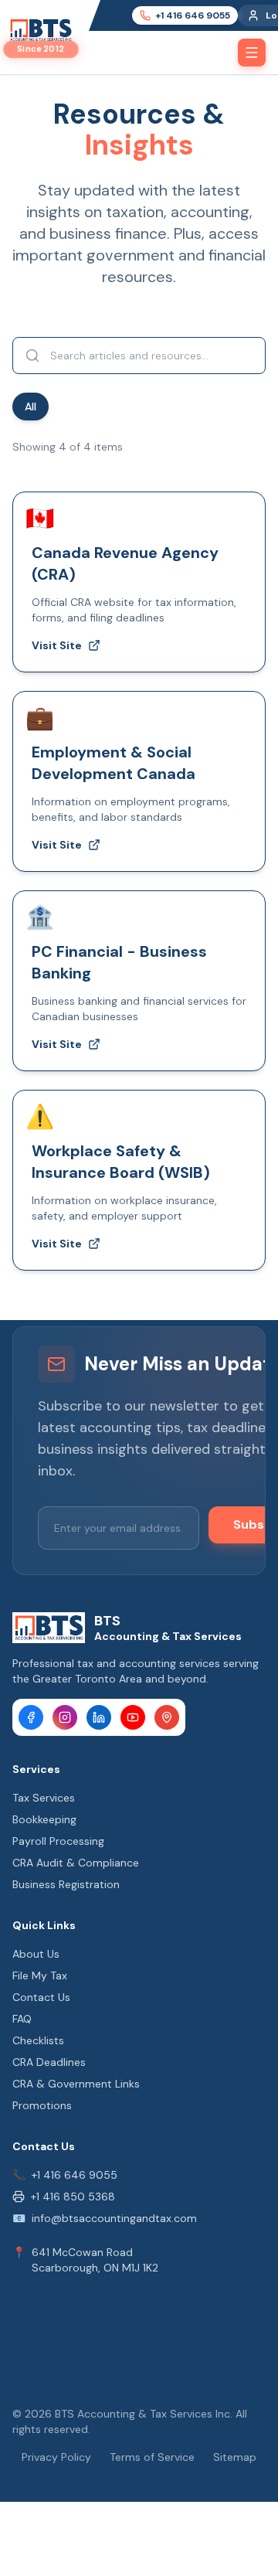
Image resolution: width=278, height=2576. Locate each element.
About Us (36, 1954)
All (31, 407)
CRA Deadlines (49, 2062)
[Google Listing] (167, 1717)
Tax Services (44, 1798)
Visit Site (57, 645)
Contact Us (41, 1997)
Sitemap (235, 2457)
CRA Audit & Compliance (76, 1863)
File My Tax (40, 1975)
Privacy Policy (56, 2457)
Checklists (38, 2040)
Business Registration (66, 1884)
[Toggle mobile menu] (252, 53)
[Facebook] (31, 1717)
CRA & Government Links (76, 2084)
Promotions (42, 2105)
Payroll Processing (58, 1841)
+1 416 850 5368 (73, 2197)
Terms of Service (152, 2457)
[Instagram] (65, 1717)
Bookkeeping (44, 1819)
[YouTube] (133, 1717)
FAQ (22, 2019)
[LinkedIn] (99, 1717)
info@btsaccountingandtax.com (114, 2218)
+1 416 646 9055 (75, 2175)
